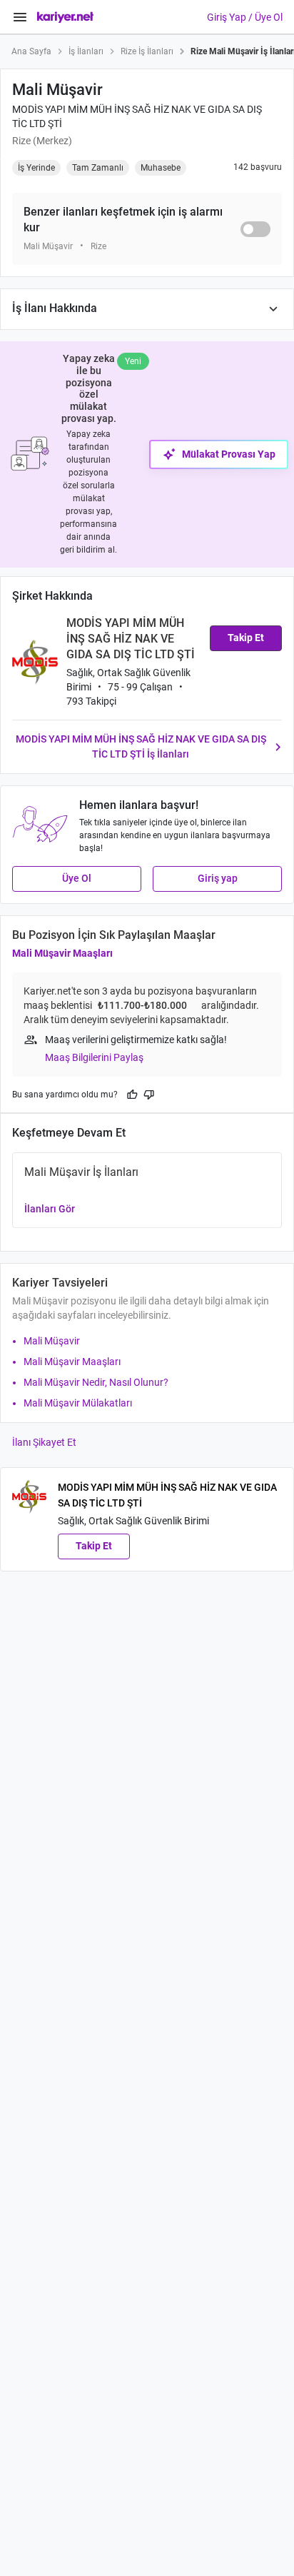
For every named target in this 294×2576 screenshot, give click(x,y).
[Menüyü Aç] (20, 17)
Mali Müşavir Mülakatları (78, 1403)
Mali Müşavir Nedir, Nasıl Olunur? (96, 1382)
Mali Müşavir (52, 1341)
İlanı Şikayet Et (44, 1442)
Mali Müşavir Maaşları (62, 953)
